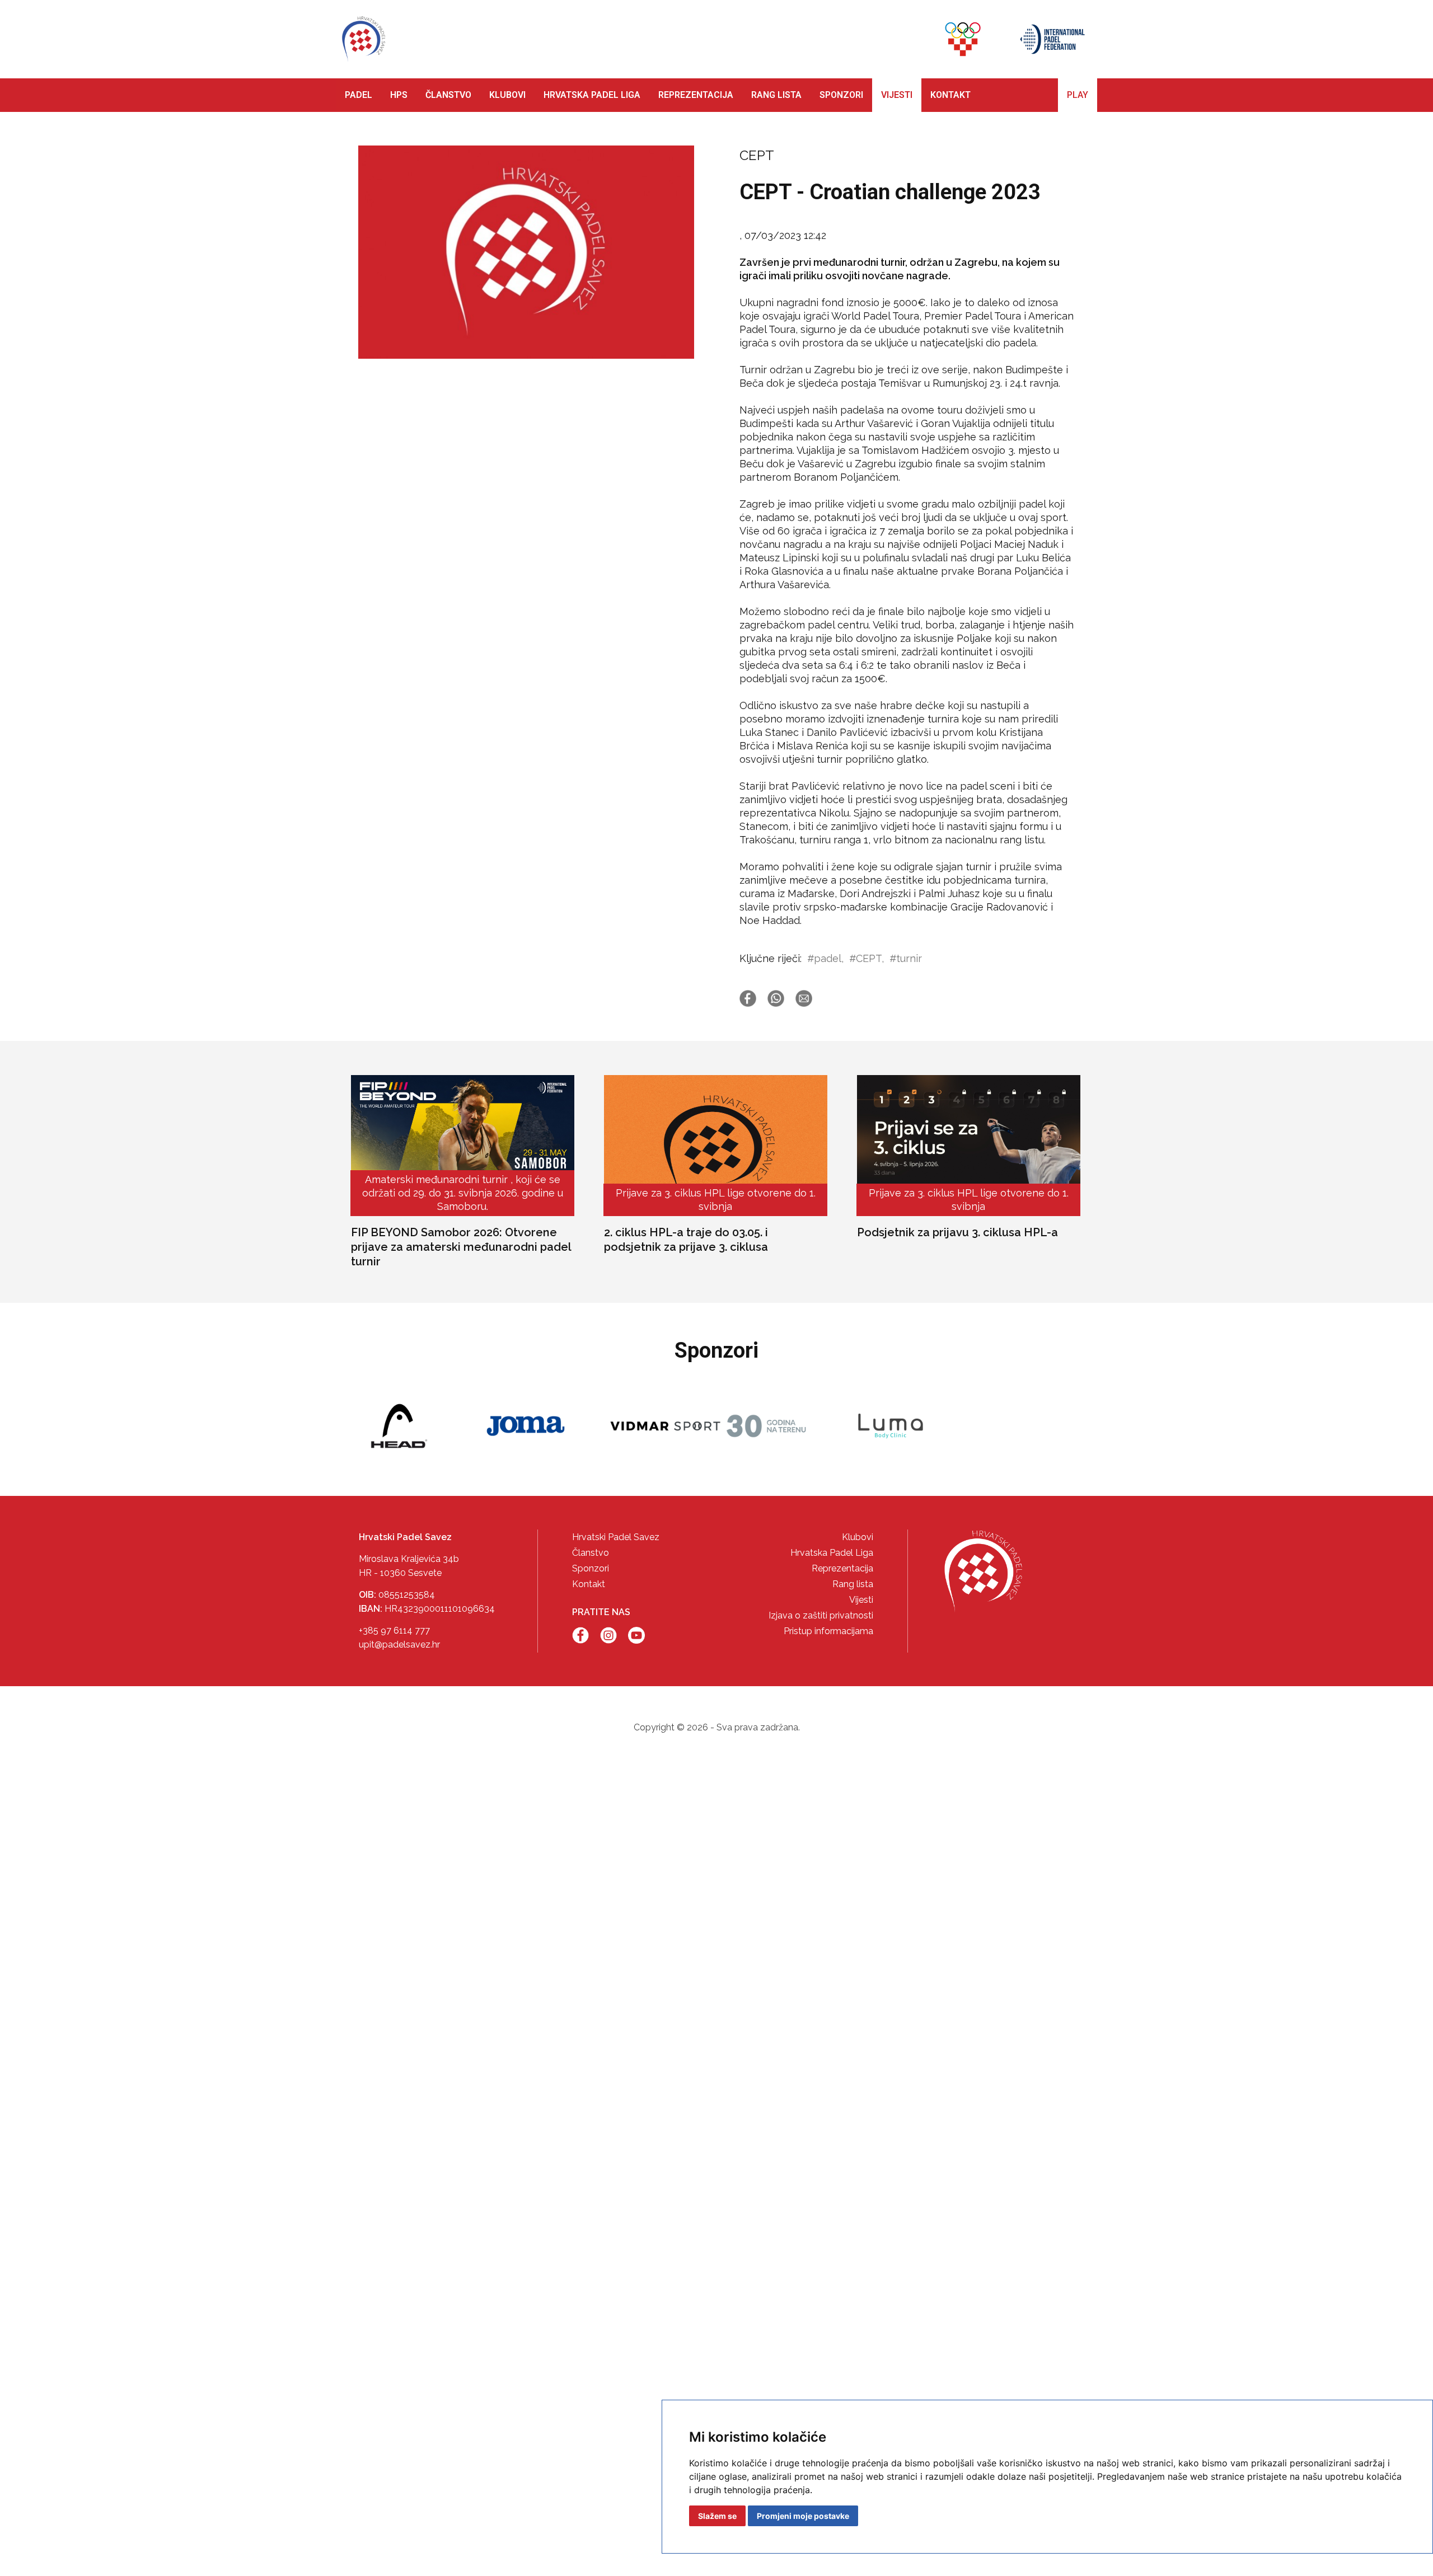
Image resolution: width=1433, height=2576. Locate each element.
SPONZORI (841, 95)
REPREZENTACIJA (696, 95)
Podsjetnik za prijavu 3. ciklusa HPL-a (957, 1232)
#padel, (825, 958)
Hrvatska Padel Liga (832, 1553)
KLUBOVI (507, 95)
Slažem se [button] (717, 2516)
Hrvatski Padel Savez (616, 1537)
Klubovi (858, 1537)
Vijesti (861, 1600)
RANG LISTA (776, 95)
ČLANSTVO (448, 95)
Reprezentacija (842, 1568)
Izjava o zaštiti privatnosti (821, 1615)
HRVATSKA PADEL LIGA (592, 95)
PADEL (359, 95)
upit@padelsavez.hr (399, 1644)
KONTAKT (950, 95)
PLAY (1078, 95)
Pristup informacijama (828, 1631)
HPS (399, 95)
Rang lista (853, 1584)
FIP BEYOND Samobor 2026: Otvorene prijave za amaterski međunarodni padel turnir (461, 1247)
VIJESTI (897, 95)
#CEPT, (867, 958)
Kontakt (589, 1584)
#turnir (906, 958)
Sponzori (591, 1568)
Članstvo (591, 1553)
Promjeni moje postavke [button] (803, 2516)
